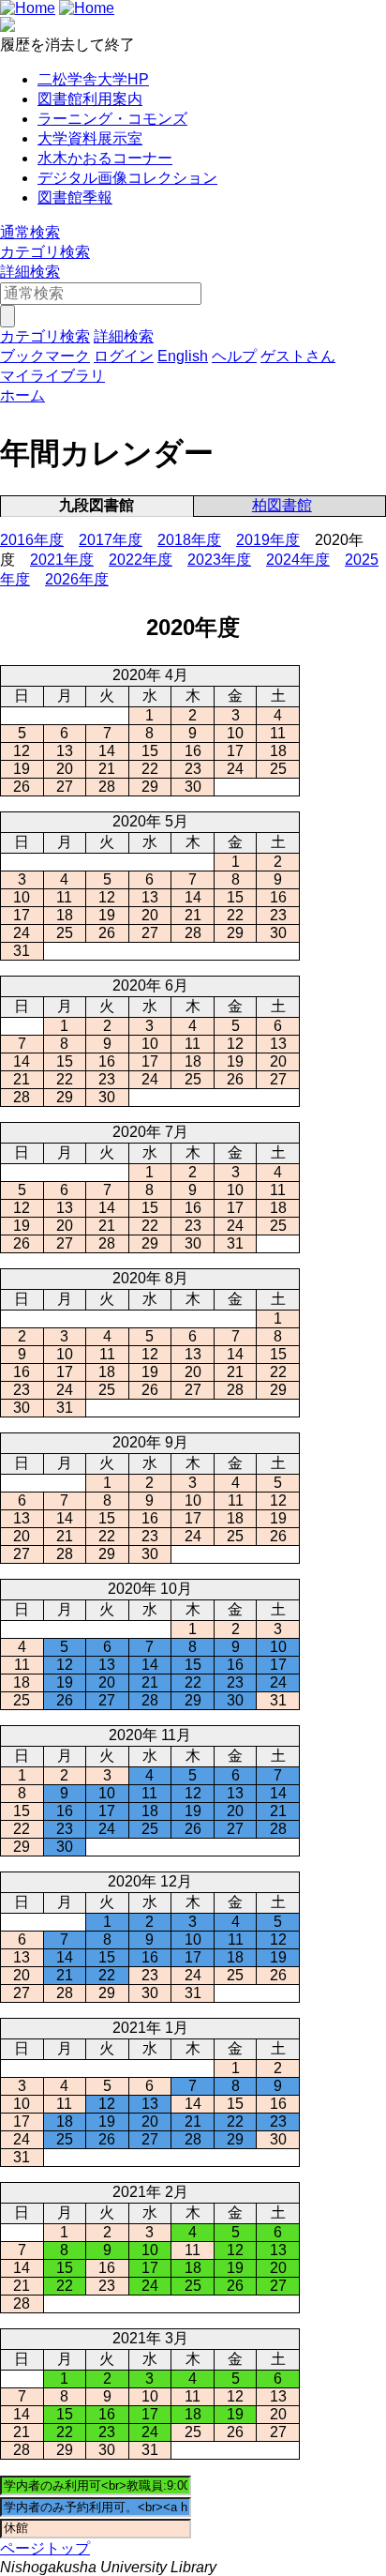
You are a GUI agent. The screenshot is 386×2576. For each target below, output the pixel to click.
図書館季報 (75, 197)
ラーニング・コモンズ (112, 119)
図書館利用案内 (90, 99)
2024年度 (298, 560)
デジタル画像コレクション (127, 178)
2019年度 (268, 540)
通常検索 (30, 232)
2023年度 (219, 560)
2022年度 (141, 560)
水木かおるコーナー (105, 158)
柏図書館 (282, 505)
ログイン (124, 356)
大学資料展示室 (90, 138)
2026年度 (77, 579)
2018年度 (189, 540)
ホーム (22, 395)
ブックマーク (45, 356)
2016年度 (32, 540)
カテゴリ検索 (45, 252)
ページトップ (45, 2548)
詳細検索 (30, 272)
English (183, 356)
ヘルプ (234, 356)
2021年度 (62, 560)
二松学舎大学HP (93, 79)
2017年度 (111, 540)
